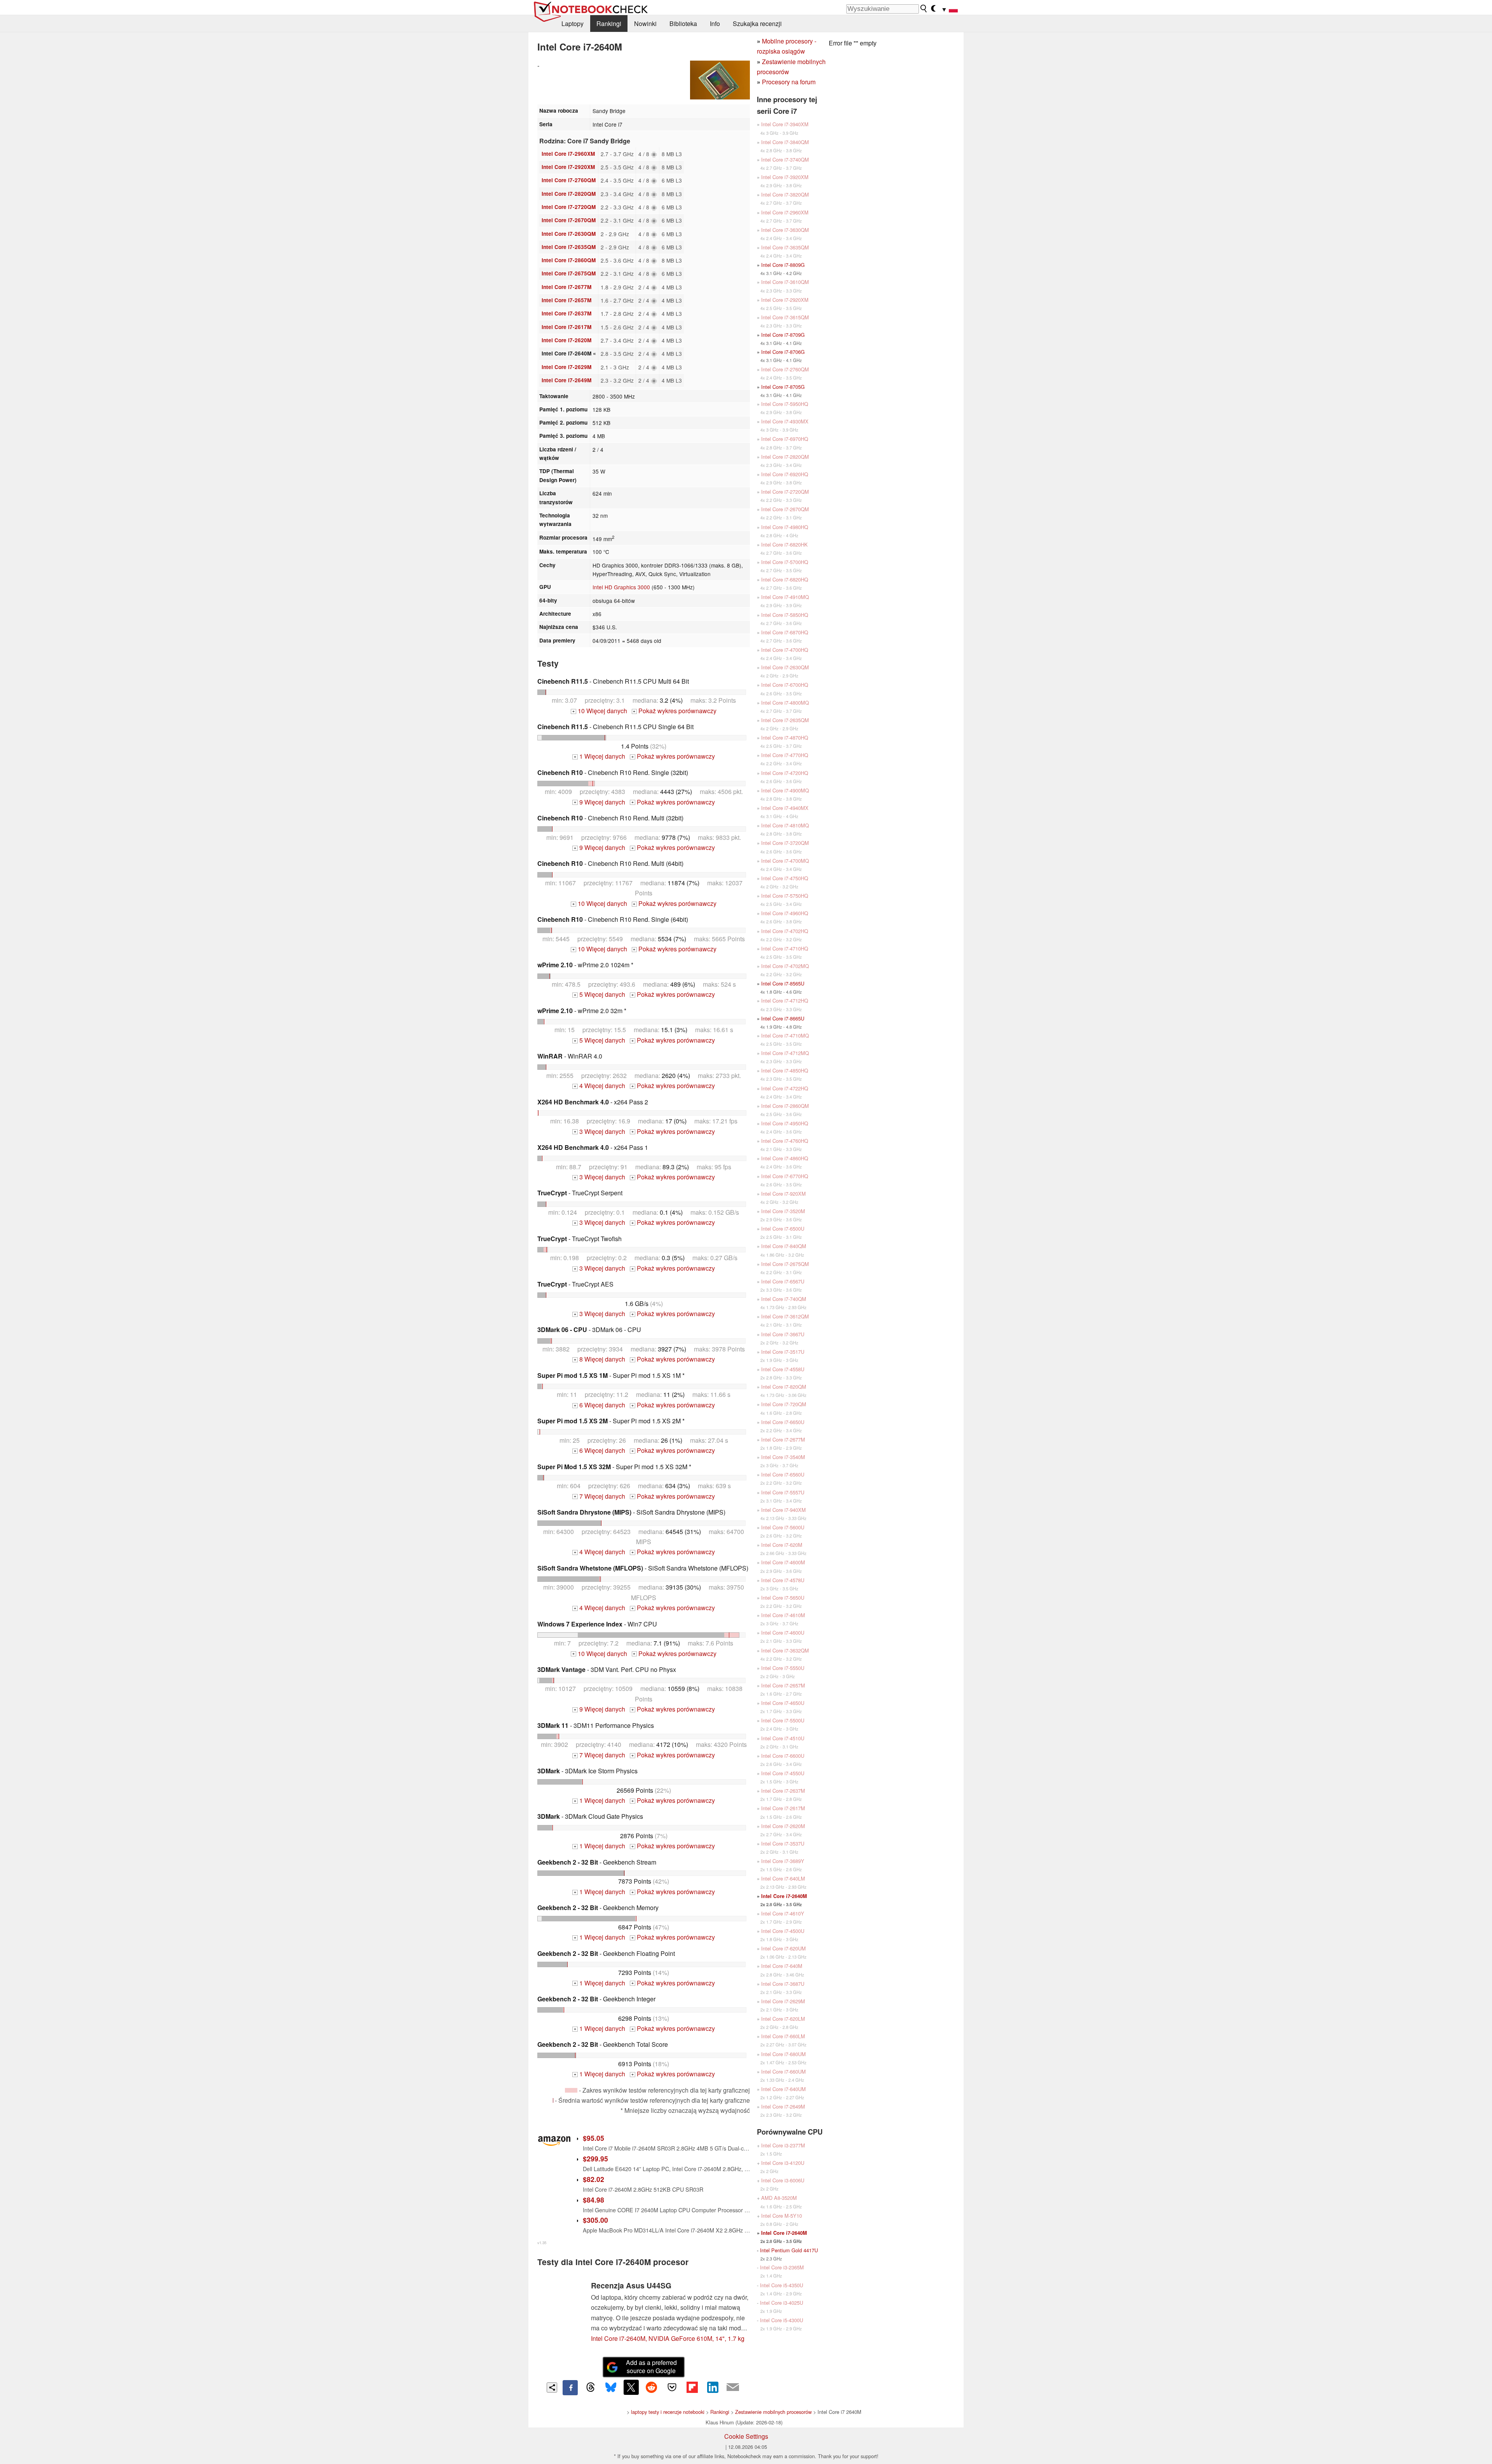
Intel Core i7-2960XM (568, 154)
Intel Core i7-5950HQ (785, 404)
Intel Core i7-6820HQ (785, 579)
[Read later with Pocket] (672, 2387)
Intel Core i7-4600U (783, 1633)
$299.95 (595, 2158)
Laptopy (573, 24)
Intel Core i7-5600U (783, 1527)
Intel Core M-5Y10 (782, 2216)
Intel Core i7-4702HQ (785, 931)
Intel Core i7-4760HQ (785, 1141)
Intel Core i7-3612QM (785, 1316)
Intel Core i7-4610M (783, 1615)
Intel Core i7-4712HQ (785, 1000)
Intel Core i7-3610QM (785, 282)
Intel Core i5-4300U (782, 2320)
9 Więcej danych (600, 802)
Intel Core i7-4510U (783, 1738)
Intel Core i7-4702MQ (785, 966)
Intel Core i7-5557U (783, 1492)
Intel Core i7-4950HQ (785, 1123)
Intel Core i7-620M (782, 1545)
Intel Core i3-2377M (783, 2145)
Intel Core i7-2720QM (569, 207)
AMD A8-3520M (779, 2198)
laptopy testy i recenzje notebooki (668, 2412)
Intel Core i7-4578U (783, 1580)
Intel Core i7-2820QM (569, 194)
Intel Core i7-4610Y (783, 1913)
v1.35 (542, 2243)
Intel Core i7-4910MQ (785, 597)
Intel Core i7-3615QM (785, 317)
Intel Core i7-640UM (783, 2089)
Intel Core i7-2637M (566, 313)
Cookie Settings (746, 2436)
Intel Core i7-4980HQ (785, 527)
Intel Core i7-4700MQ (785, 861)
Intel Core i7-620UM (783, 1948)
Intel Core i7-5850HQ (785, 615)
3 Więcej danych (600, 1131)
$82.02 (593, 2179)
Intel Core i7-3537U (783, 1843)
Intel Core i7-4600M (783, 1562)
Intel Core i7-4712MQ (785, 1053)
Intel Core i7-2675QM (569, 273)
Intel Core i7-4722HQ (785, 1088)
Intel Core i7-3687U (783, 1984)
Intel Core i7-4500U (783, 1931)
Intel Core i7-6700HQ (785, 685)
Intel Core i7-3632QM (785, 1650)
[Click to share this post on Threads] (591, 2387)
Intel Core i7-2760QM (569, 180)
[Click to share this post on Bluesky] (611, 2387)
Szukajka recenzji (757, 24)
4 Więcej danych (600, 1086)
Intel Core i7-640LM (783, 1878)
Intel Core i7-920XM (783, 1194)
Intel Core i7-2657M (566, 300)
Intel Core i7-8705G (783, 387)
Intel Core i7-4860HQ (785, 1158)
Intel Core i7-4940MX (785, 808)
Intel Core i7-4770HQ (785, 755)
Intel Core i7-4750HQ (785, 878)
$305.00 (595, 2220)
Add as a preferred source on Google (651, 2366)
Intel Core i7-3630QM (785, 230)
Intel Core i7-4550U (783, 1773)
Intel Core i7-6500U (783, 1229)
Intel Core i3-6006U (783, 2180)
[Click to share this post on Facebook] (570, 2387)
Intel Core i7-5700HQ (785, 562)
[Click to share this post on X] (631, 2387)
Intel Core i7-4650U (783, 1703)
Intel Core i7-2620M (566, 340)
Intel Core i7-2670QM (569, 220)
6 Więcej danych (600, 1405)
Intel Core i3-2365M (782, 2267)
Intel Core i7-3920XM (785, 177)
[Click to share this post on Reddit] (652, 2387)
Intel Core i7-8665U (783, 1018)
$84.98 (593, 2200)
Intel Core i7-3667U (783, 1334)
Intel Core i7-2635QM (569, 247)
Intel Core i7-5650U (783, 1598)
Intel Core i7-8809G (783, 265)
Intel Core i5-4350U (782, 2285)
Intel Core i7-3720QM (785, 843)
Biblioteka (683, 24)
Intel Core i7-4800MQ (785, 703)
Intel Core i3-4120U (783, 2163)
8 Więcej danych (600, 1359)
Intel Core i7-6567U (783, 1281)
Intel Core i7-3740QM (785, 159)
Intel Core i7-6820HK (784, 544)
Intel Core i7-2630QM (569, 234)
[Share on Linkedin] (713, 2387)
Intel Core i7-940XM (783, 1510)
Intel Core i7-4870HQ (785, 737)
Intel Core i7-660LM (783, 2036)
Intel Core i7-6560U (783, 1474)
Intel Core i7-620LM (783, 2019)
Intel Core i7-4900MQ (785, 790)
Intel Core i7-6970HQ (785, 439)
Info (715, 24)
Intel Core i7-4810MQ (785, 825)
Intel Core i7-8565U (783, 983)
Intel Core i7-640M (782, 1966)
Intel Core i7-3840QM (785, 142)
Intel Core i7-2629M (566, 367)
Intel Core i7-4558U (783, 1369)
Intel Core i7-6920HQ (785, 474)
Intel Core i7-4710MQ (785, 1035)
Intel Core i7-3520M (783, 1211)
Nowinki (645, 24)
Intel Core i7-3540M (783, 1457)
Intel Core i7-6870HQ (785, 632)
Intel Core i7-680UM (783, 2054)
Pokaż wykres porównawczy (675, 711)
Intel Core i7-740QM (784, 1299)
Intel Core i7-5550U (783, 1668)
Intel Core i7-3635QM (785, 247)
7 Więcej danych (600, 1496)
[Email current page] (733, 2387)
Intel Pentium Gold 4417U (789, 2250)
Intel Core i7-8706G (783, 352)
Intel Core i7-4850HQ (785, 1070)
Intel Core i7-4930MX (785, 421)
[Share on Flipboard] (692, 2387)
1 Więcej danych (600, 756)
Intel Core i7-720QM (784, 1404)
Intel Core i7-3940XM (785, 124)
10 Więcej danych (600, 711)
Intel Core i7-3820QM (785, 194)
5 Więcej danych (600, 994)
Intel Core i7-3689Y (783, 1861)
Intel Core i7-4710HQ (785, 948)
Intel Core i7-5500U (783, 1720)
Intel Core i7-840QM (784, 1246)
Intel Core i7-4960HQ (785, 913)
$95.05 (593, 2138)
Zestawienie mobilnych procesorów (773, 2412)
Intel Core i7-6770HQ (785, 1176)
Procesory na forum (789, 82)
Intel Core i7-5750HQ (785, 896)
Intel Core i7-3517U (783, 1352)
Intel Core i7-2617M (566, 327)
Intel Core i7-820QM (784, 1387)
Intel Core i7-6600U (783, 1756)
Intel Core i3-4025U (782, 2303)
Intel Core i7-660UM (783, 2071)
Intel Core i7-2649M (566, 380)
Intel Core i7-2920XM (568, 167)
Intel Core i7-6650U (783, 1422)
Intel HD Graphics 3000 (621, 587)
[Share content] (552, 2388)
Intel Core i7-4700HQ (785, 650)
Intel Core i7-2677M (566, 287)
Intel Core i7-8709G (783, 335)
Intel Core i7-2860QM (569, 260)
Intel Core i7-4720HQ (785, 773)
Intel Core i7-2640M (784, 1896)
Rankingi (609, 24)
